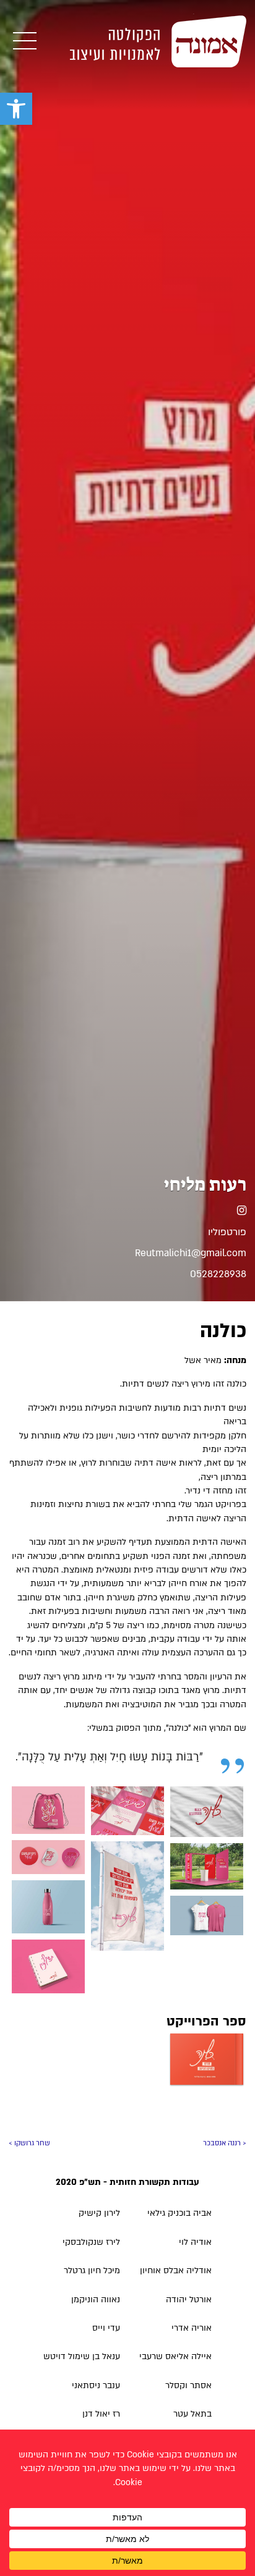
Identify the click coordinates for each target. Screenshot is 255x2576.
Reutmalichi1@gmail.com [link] (191, 1253)
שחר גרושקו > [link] (29, 2143)
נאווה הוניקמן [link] (96, 2299)
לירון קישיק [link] (99, 2213)
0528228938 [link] (218, 1274)
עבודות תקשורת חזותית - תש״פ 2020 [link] (127, 2182)
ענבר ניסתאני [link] (96, 2385)
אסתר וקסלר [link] (188, 2385)
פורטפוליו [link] (227, 1232)
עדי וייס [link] (106, 2328)
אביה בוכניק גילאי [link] (179, 2213)
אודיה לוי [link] (195, 2242)
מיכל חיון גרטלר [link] (92, 2270)
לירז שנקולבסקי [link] (91, 2242)
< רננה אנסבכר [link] (225, 2143)
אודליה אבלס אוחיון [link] (176, 2270)
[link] (16, 109)
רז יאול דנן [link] (101, 2414)
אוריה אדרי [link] (192, 2328)
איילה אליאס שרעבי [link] (175, 2356)
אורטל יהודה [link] (189, 2299)
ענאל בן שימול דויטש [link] (82, 2356)
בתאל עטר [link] (192, 2414)
